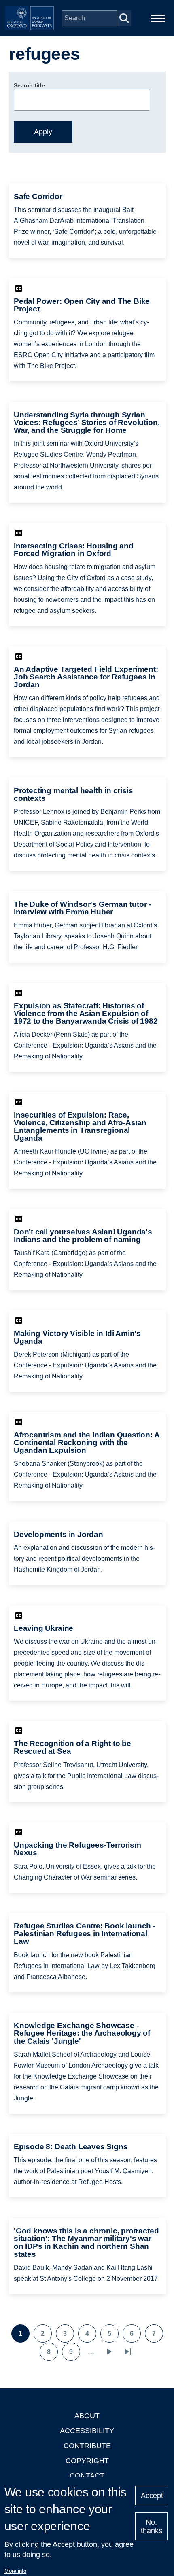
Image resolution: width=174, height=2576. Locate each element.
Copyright (87, 2461)
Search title (29, 85)
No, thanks (152, 2526)
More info (15, 2571)
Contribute (87, 2446)
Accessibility (87, 2431)
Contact (87, 2476)
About (87, 2416)
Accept (152, 2496)
